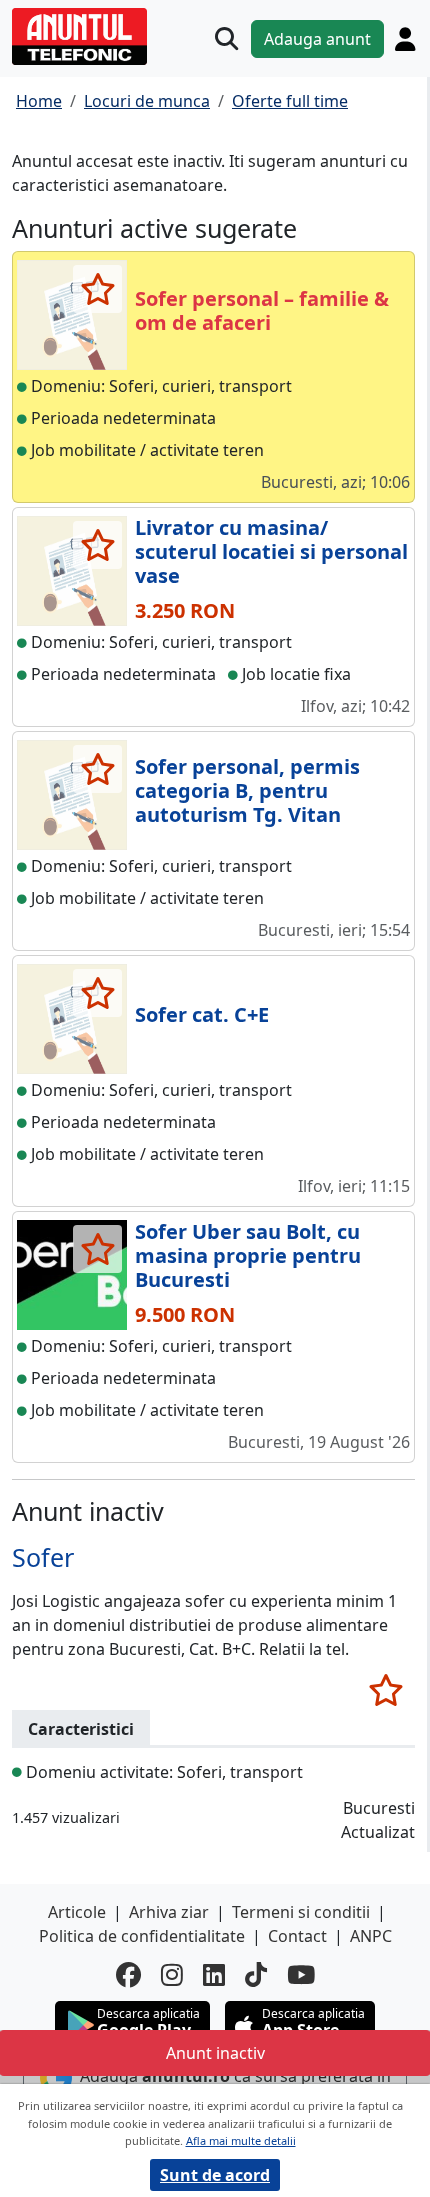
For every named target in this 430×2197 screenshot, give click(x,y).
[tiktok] (256, 1975)
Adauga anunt (317, 39)
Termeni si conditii (301, 1912)
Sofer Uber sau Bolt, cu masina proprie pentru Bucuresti (248, 1255)
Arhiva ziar (169, 1912)
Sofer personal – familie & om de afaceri (262, 310)
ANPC (371, 1936)
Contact (297, 1936)
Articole (77, 1912)
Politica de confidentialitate (142, 1936)
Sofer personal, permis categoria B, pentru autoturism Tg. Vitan (247, 790)
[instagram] (172, 1975)
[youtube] (301, 1975)
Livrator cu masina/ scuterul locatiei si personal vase (271, 551)
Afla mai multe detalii (241, 2140)
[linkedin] (214, 1975)
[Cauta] (226, 38)
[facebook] (128, 1975)
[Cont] (405, 39)
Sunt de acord (215, 2175)
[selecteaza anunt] (97, 289)
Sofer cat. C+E (202, 1014)
